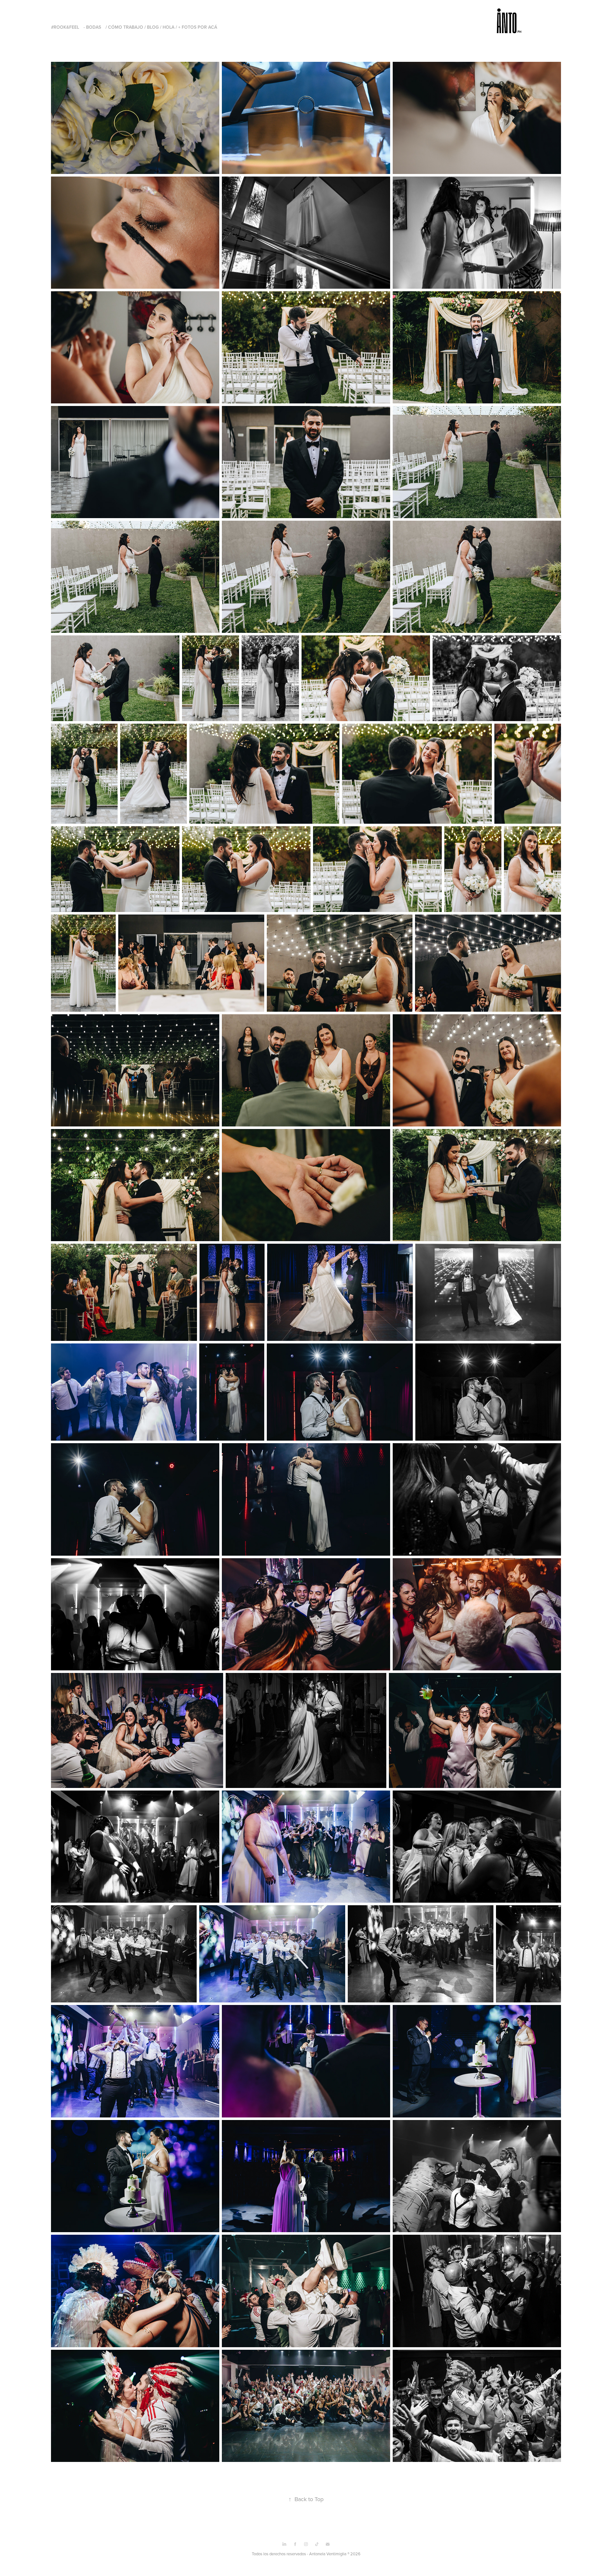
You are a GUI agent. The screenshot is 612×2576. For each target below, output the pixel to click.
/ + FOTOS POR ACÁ (196, 27)
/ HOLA (167, 27)
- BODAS (92, 27)
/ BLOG (152, 27)
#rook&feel (65, 27)
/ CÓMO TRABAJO (124, 27)
